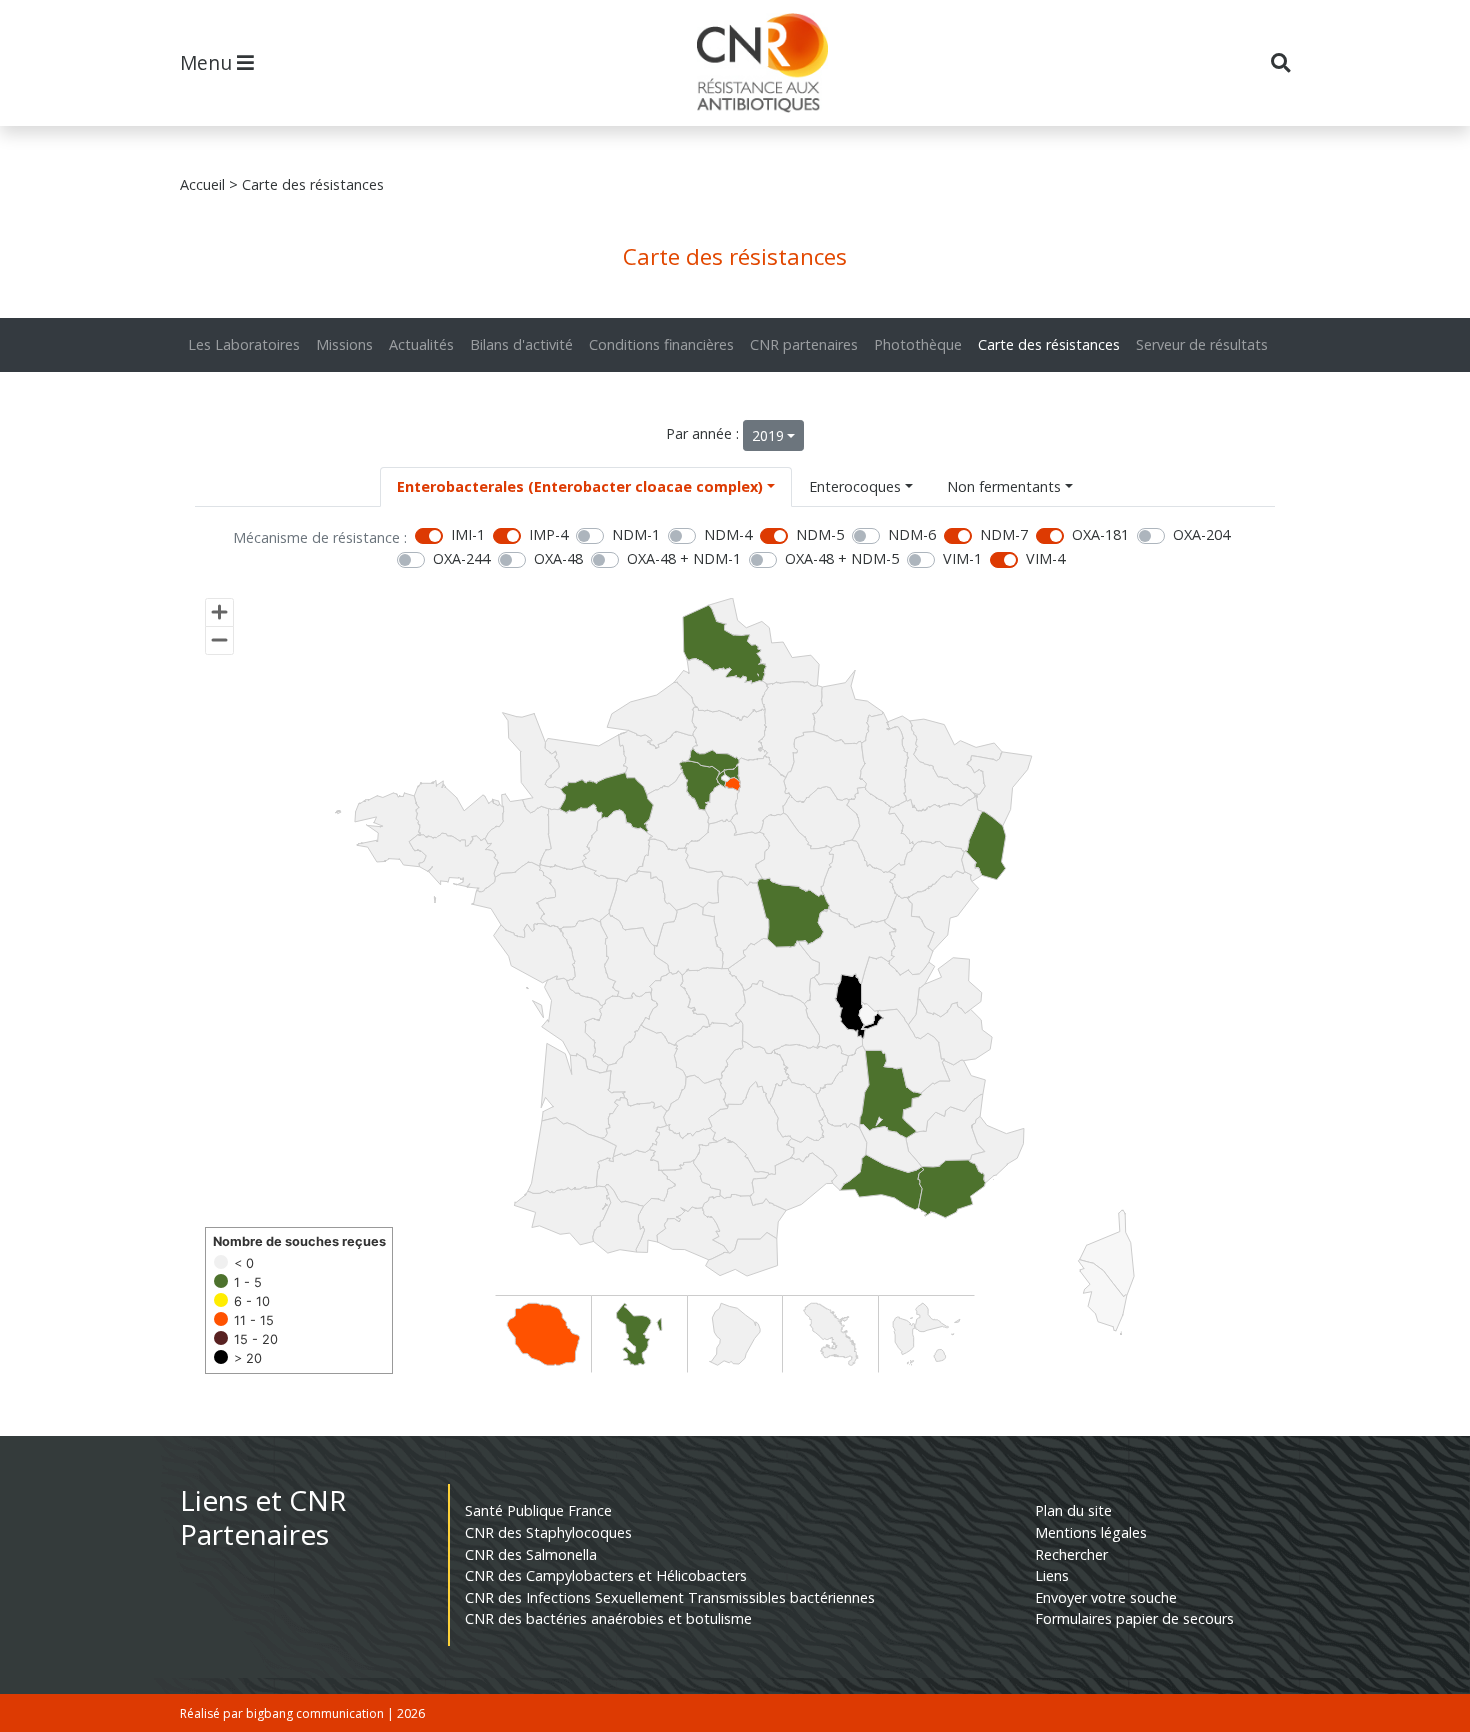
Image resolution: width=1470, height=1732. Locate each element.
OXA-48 (558, 558)
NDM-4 (728, 534)
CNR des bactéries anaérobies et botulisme (608, 1618)
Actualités (421, 344)
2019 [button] (768, 435)
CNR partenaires (804, 344)
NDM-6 (912, 534)
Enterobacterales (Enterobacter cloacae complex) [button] (580, 486)
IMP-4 (548, 534)
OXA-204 (1201, 534)
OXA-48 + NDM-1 (684, 558)
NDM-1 (636, 534)
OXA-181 (1100, 534)
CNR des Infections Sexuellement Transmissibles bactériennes (670, 1597)
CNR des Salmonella (531, 1554)
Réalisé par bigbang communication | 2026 (302, 1713)
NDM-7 (1004, 534)
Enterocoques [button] (855, 486)
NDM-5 (820, 534)
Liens (1052, 1575)
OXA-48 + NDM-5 (842, 558)
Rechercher (1071, 1554)
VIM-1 (962, 558)
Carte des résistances (1049, 344)
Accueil (202, 184)
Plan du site (1073, 1510)
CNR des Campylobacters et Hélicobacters (606, 1575)
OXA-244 (461, 558)
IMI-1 (468, 534)
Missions (344, 344)
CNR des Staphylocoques (548, 1532)
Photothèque (918, 344)
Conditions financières (661, 344)
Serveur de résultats (1202, 344)
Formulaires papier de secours (1134, 1618)
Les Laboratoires (244, 344)
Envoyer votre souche (1106, 1597)
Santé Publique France (538, 1510)
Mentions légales (1091, 1532)
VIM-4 (1045, 558)
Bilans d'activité (521, 344)
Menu (208, 62)
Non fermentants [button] (1004, 486)
